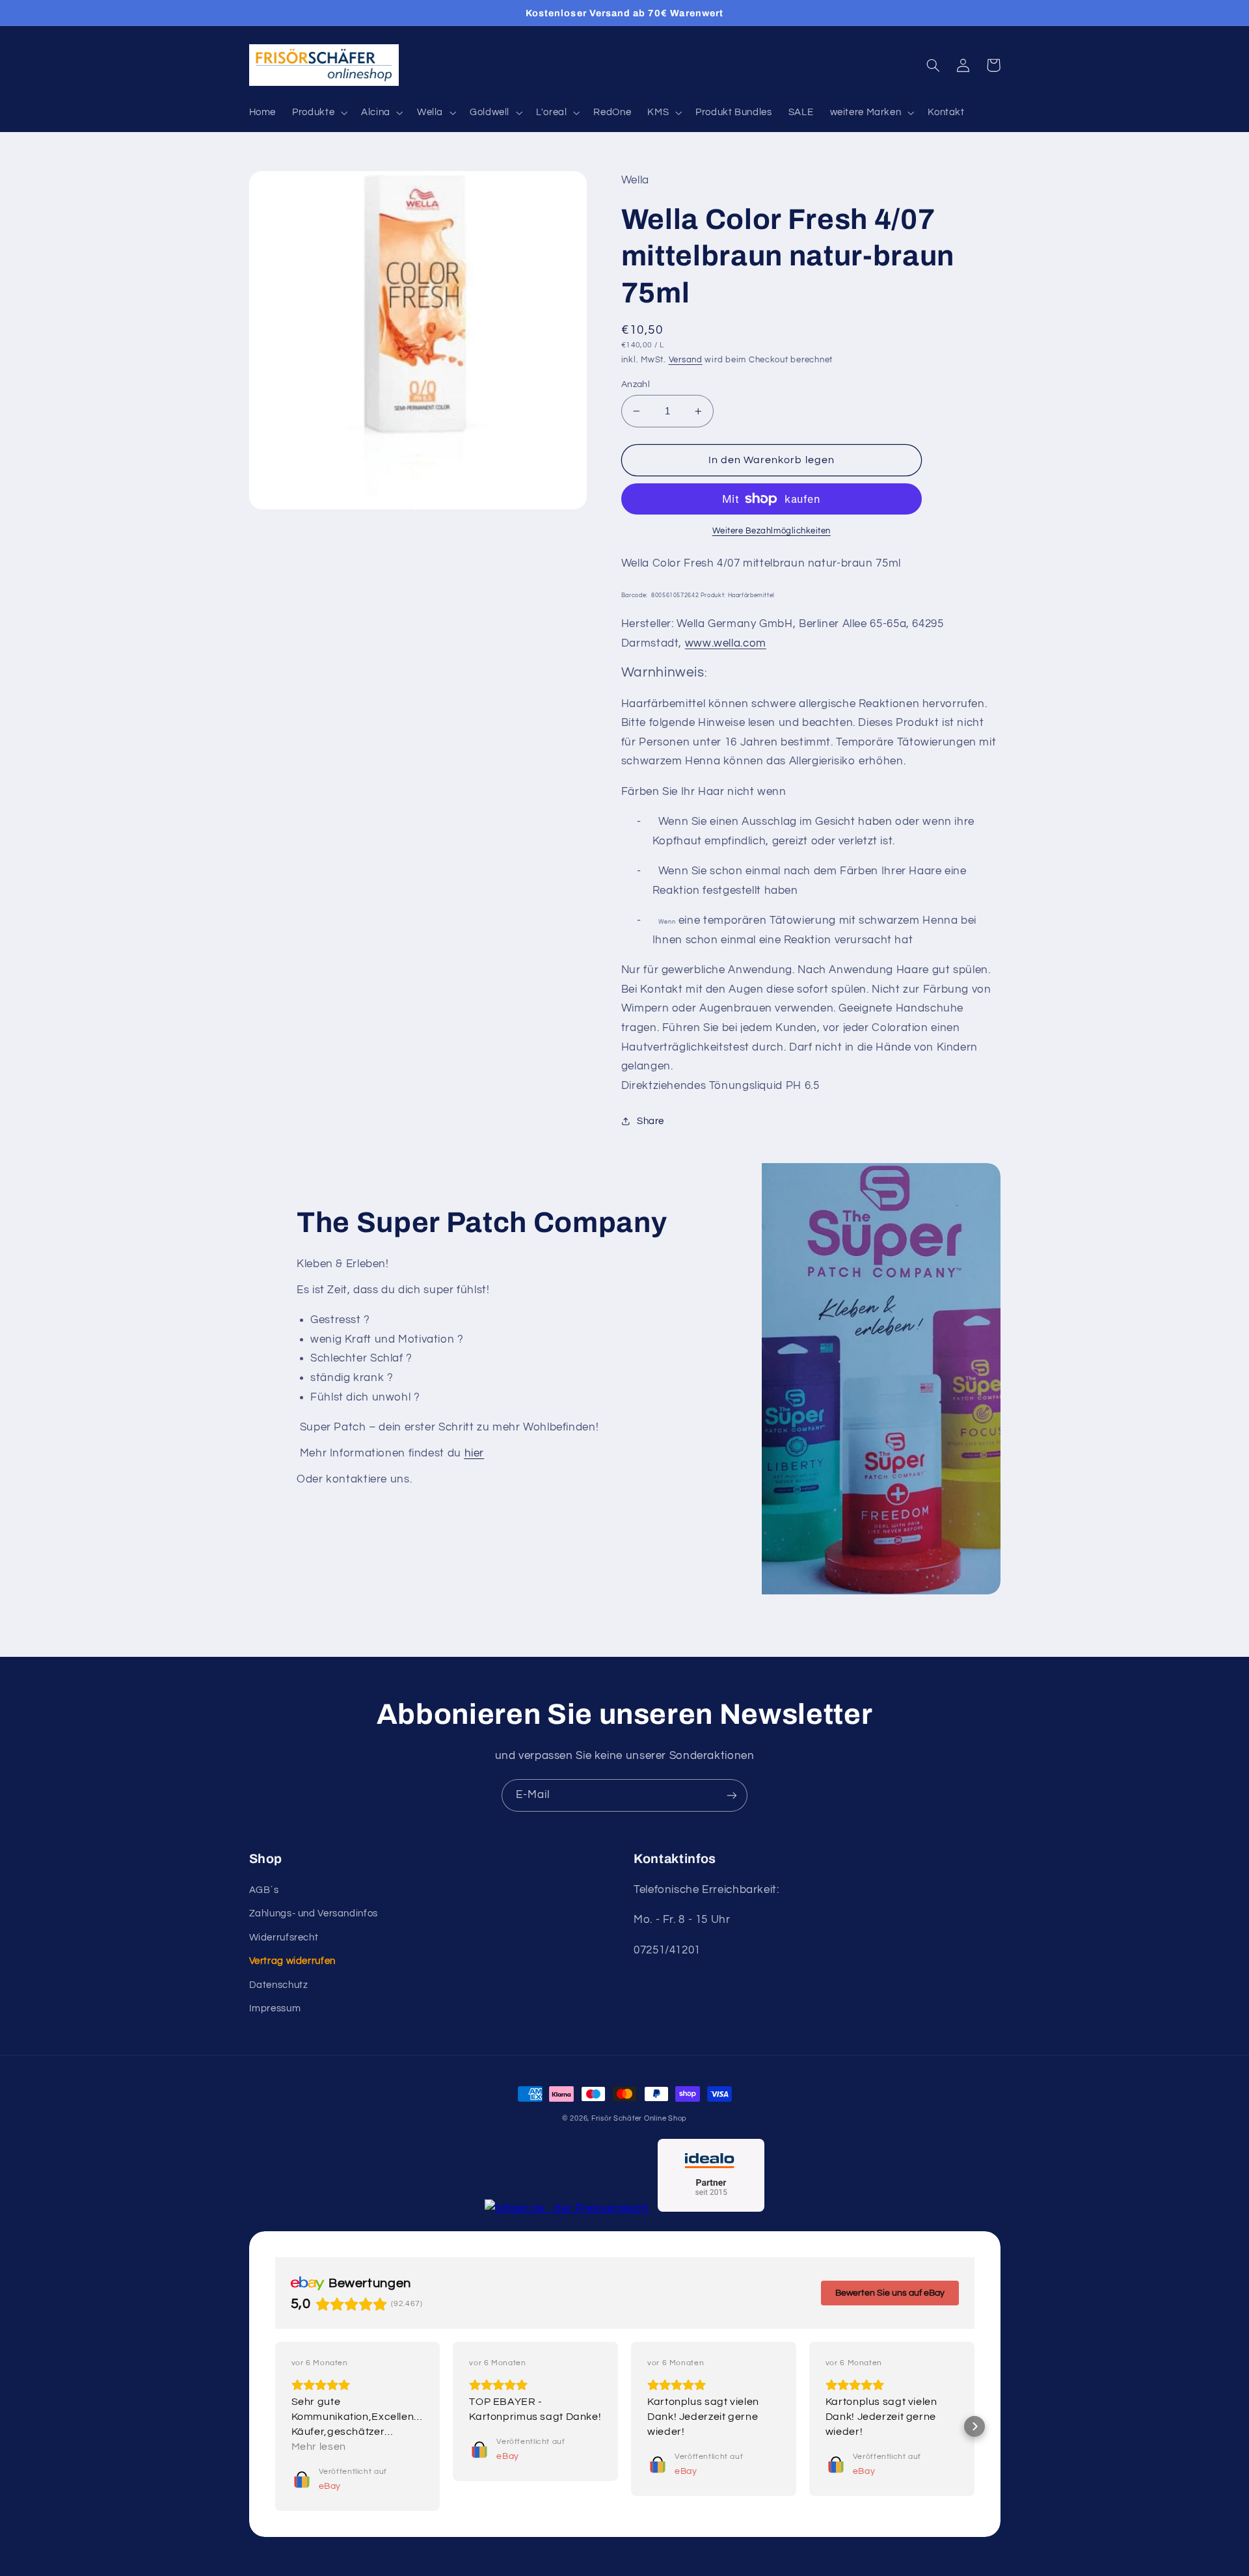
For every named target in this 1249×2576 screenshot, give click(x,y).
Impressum (275, 2008)
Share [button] (651, 1121)
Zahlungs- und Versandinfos (314, 1913)
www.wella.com (726, 643)
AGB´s (264, 1890)
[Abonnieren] (732, 1795)
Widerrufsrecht (284, 1938)
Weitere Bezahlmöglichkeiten (772, 531)
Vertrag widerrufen (292, 1961)
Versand (686, 360)
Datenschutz (279, 1985)
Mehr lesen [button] (319, 2447)
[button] (319, 113)
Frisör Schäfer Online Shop (639, 2118)
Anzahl (636, 384)
